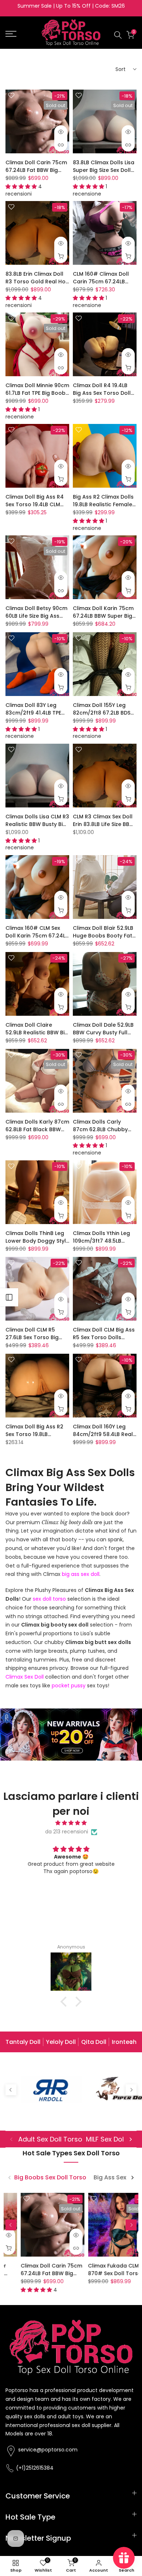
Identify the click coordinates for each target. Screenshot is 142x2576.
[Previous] (11, 2042)
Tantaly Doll (23, 2042)
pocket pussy (69, 1686)
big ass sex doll (81, 1574)
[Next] (131, 2042)
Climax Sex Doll (25, 1677)
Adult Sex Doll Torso (50, 2139)
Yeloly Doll (61, 2042)
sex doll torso (49, 1599)
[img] (71, 1823)
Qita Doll (94, 2042)
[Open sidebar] (9, 1297)
